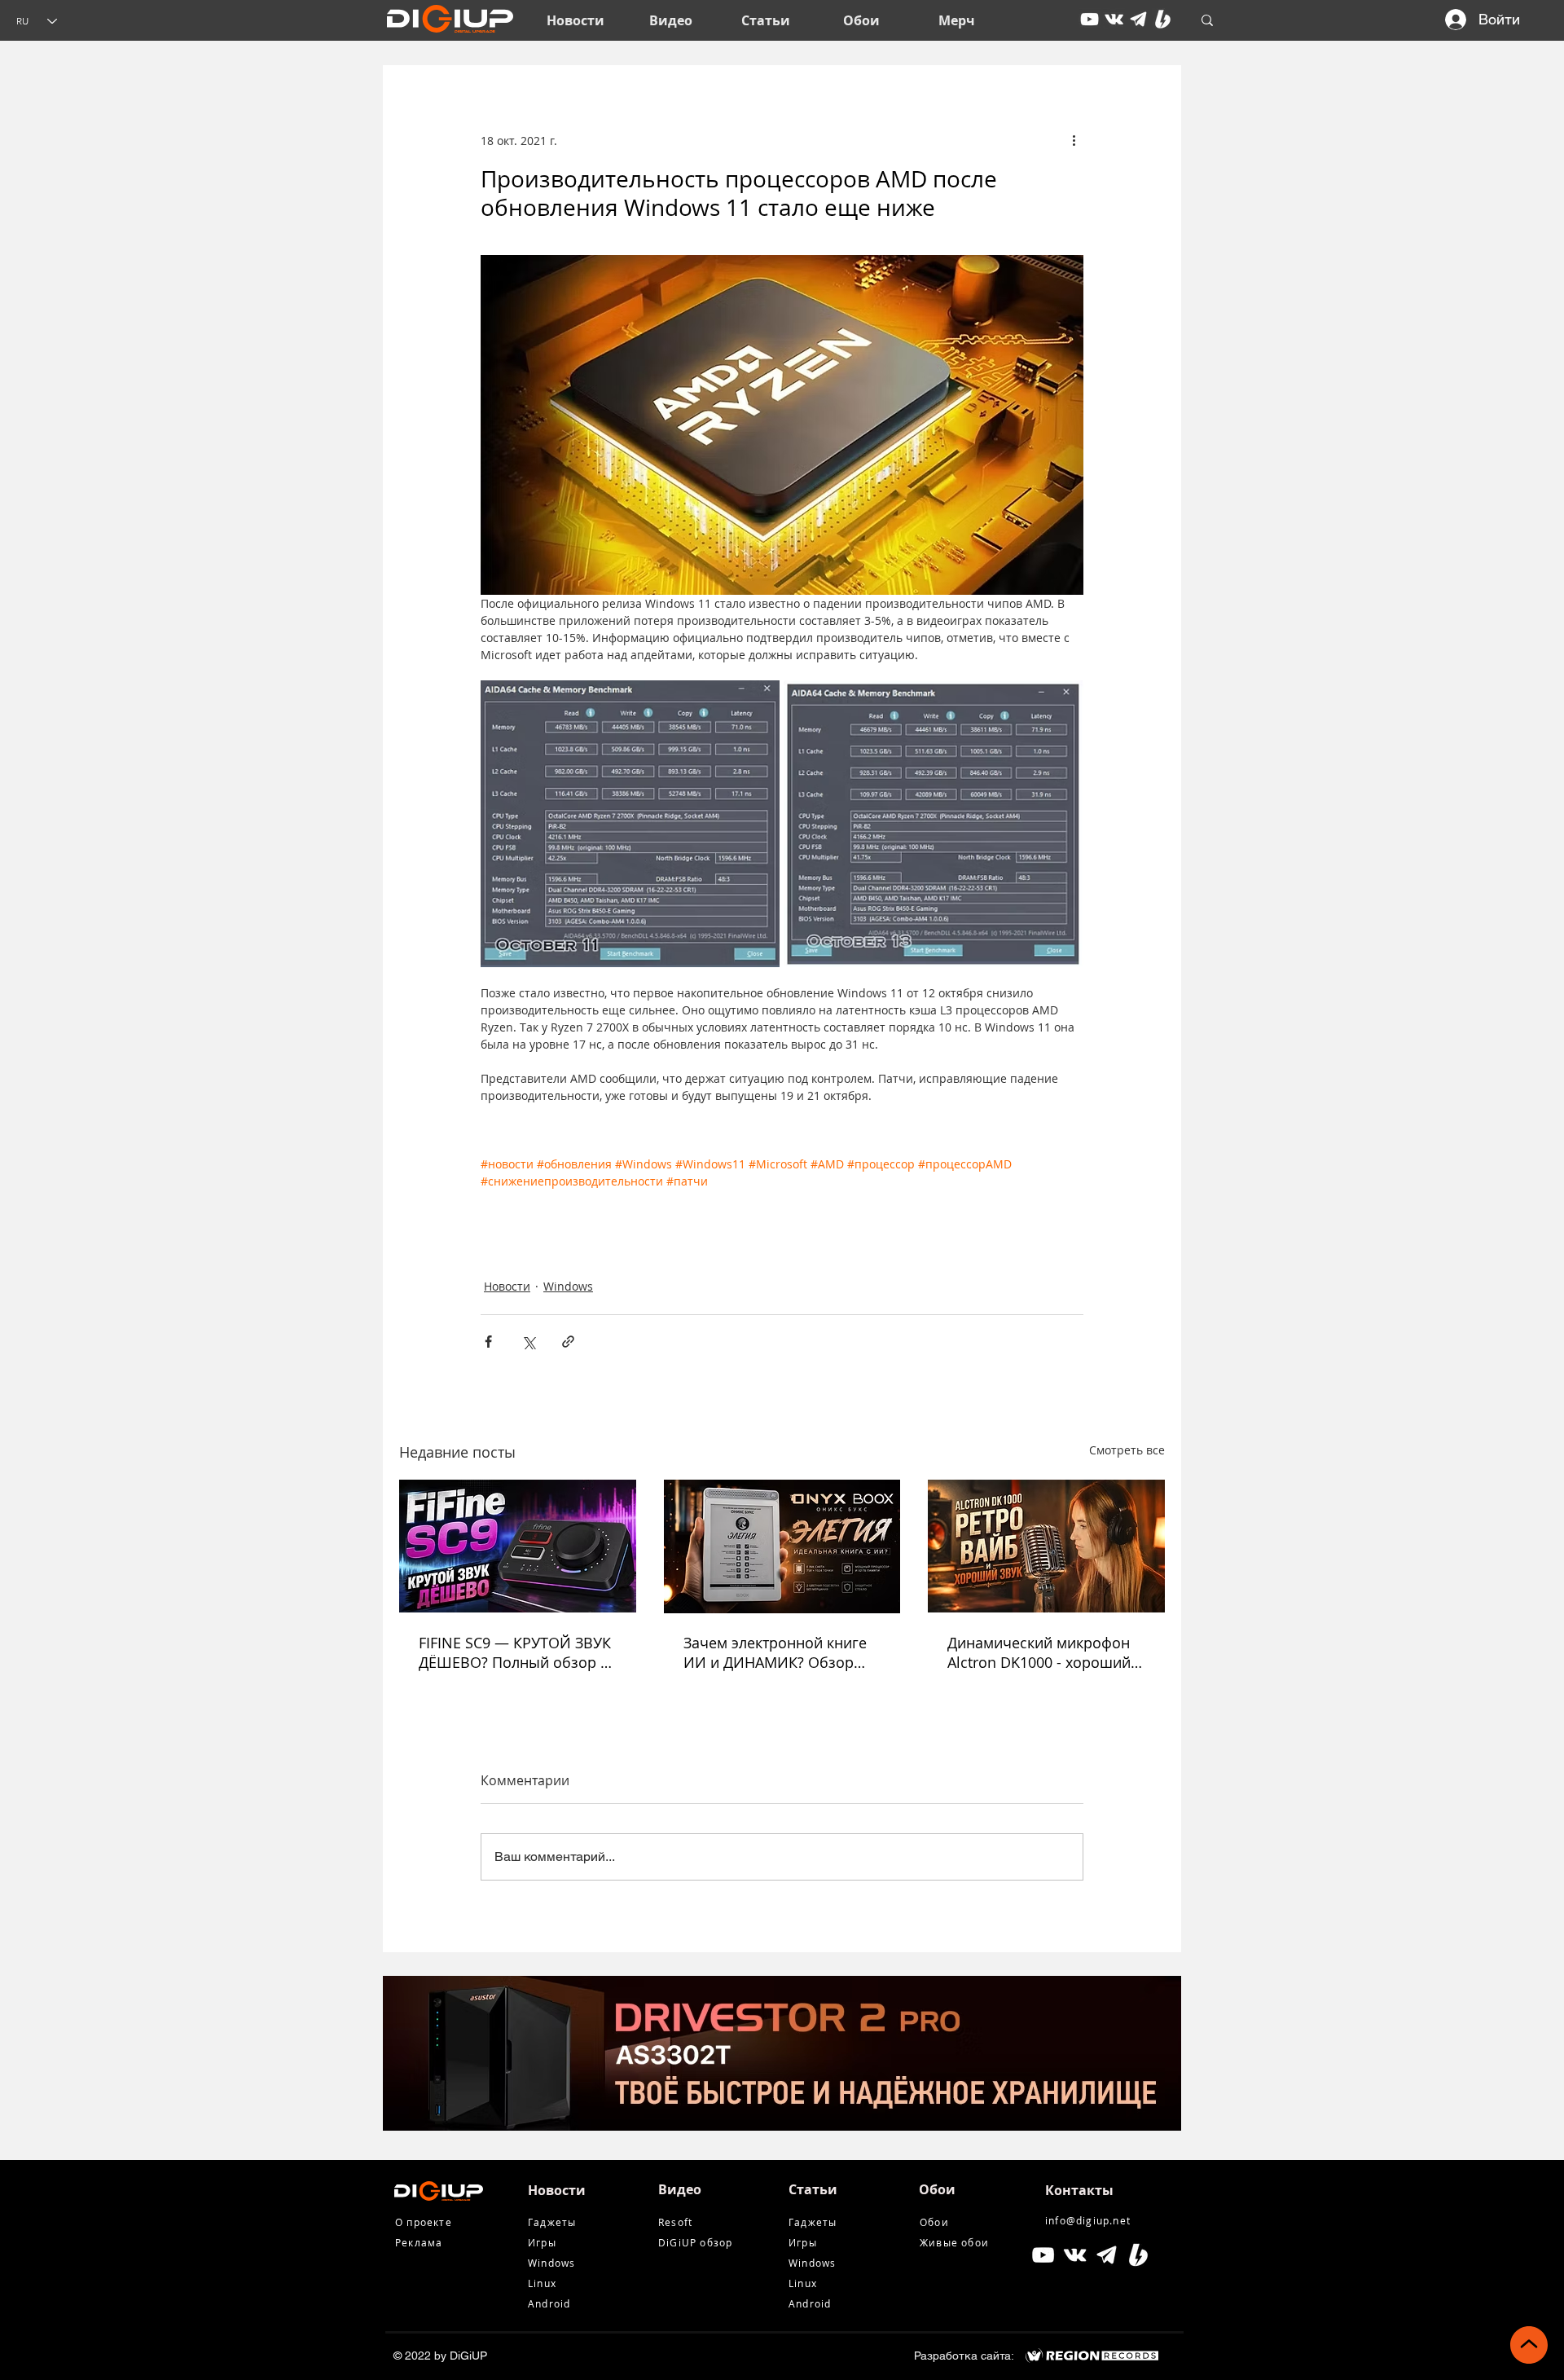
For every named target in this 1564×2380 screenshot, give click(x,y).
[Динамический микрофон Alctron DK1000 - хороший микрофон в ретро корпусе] (1046, 1546)
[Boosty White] (1163, 19)
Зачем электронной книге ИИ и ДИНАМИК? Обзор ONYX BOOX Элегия (775, 1652)
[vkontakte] (1114, 19)
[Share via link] (568, 1342)
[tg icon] (1138, 19)
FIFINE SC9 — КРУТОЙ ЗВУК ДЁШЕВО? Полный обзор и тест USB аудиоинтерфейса (515, 1652)
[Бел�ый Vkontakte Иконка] (1075, 2255)
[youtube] (1090, 19)
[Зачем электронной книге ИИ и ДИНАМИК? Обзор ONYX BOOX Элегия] (782, 1546)
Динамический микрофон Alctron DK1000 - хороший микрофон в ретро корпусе (1043, 1652)
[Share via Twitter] (528, 1342)
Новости (507, 1286)
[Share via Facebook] (488, 1342)
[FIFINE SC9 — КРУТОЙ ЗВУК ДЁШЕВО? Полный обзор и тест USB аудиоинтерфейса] (518, 1546)
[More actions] (1074, 140)
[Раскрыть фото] (630, 824)
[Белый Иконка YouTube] (1043, 2255)
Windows (568, 1286)
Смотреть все (1127, 1450)
